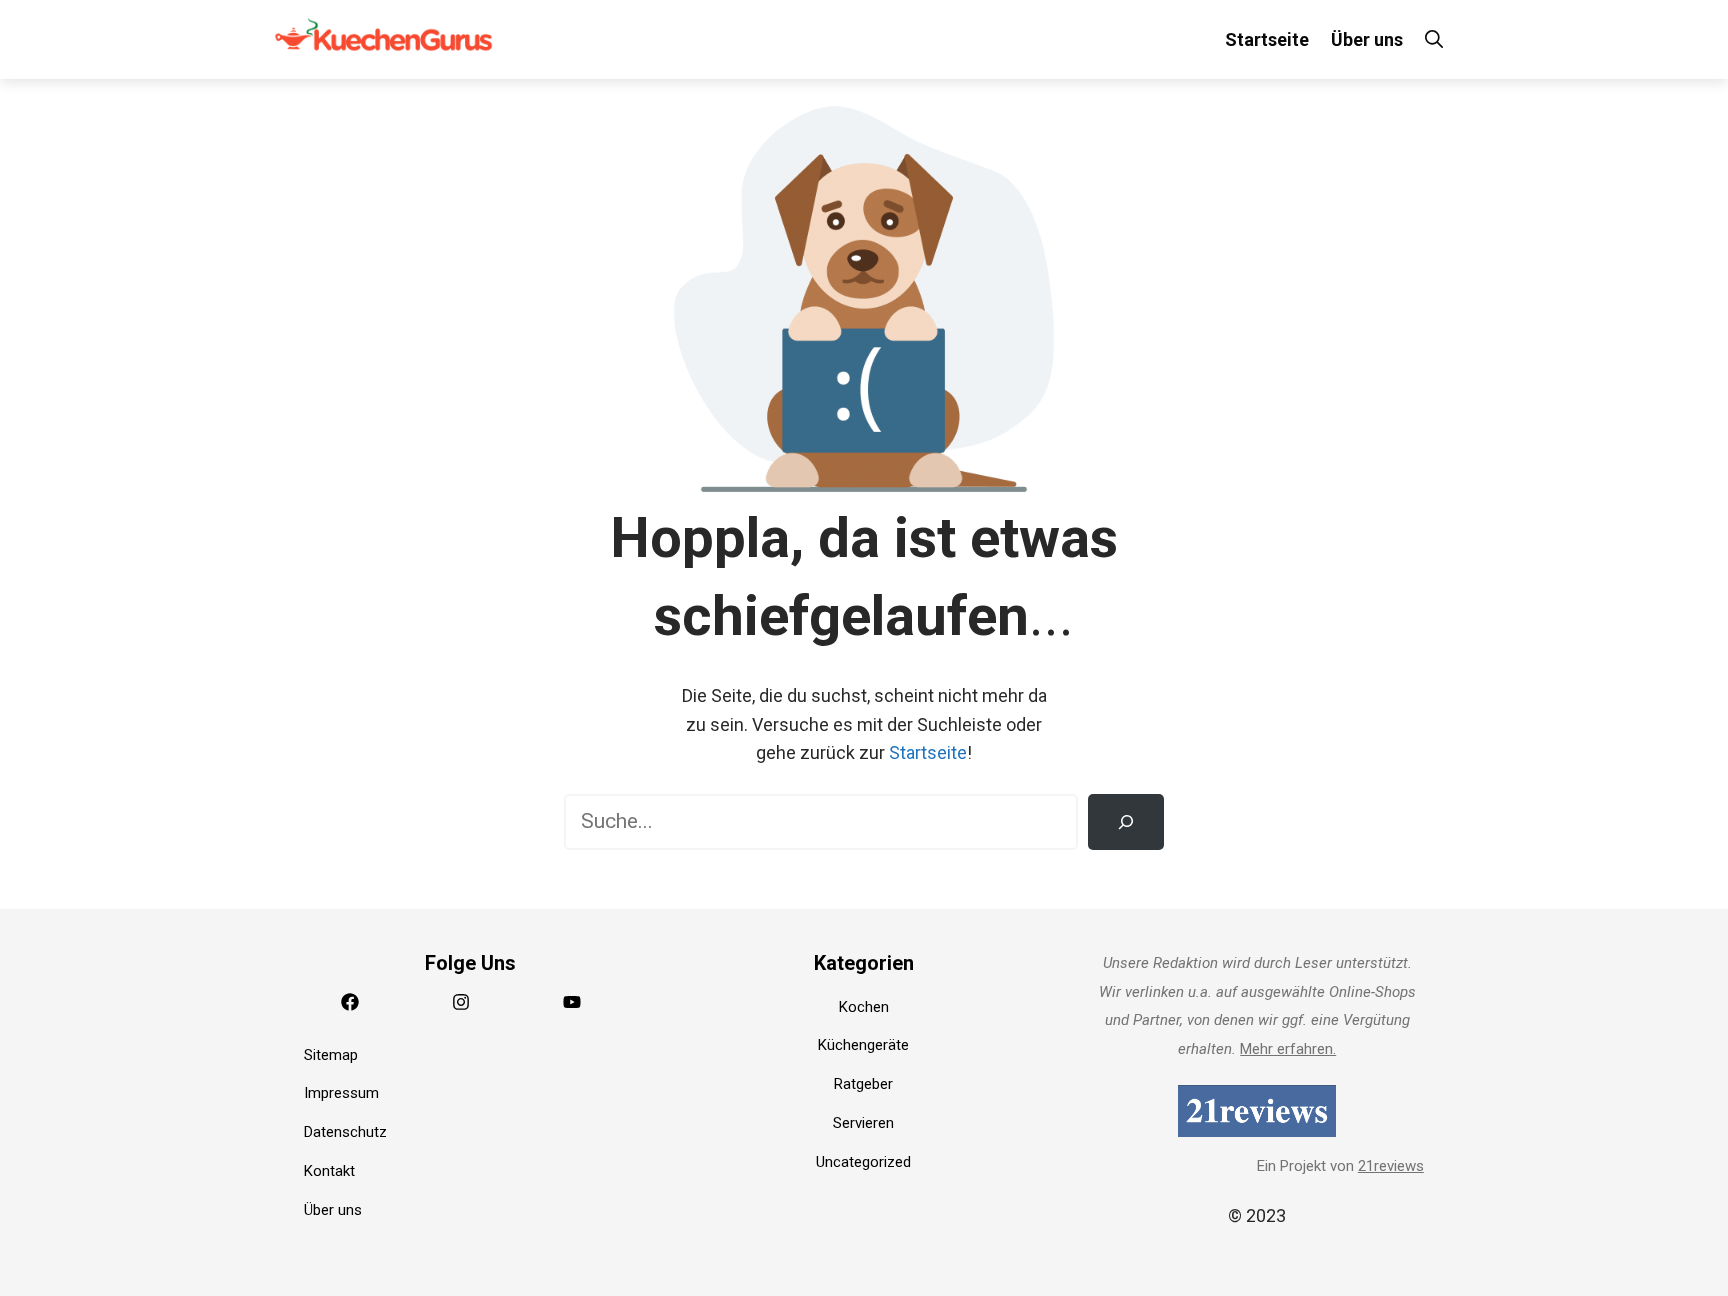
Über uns (1367, 39)
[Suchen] (1126, 822)
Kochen (864, 1007)
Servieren (863, 1123)
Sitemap (331, 1055)
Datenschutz (345, 1132)
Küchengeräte (863, 1045)
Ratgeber (863, 1084)
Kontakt (329, 1171)
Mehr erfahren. (1288, 1049)
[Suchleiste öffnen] (1434, 39)
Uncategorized (863, 1162)
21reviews (1391, 1166)
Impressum (341, 1093)
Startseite (1267, 39)
